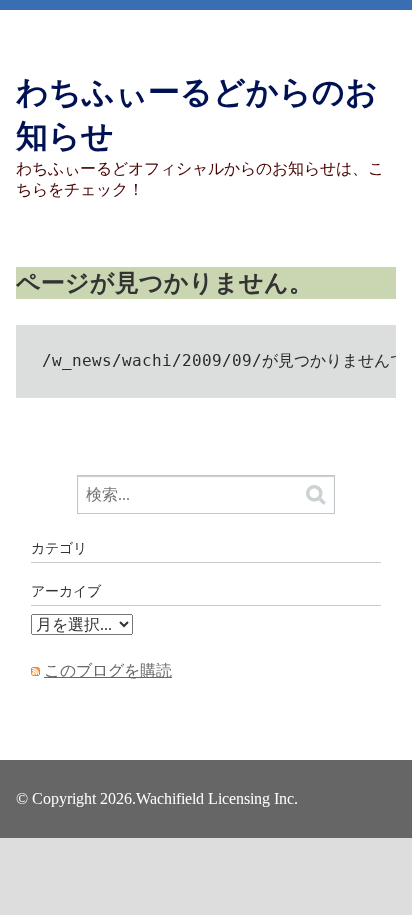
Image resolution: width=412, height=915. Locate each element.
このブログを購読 (108, 670)
